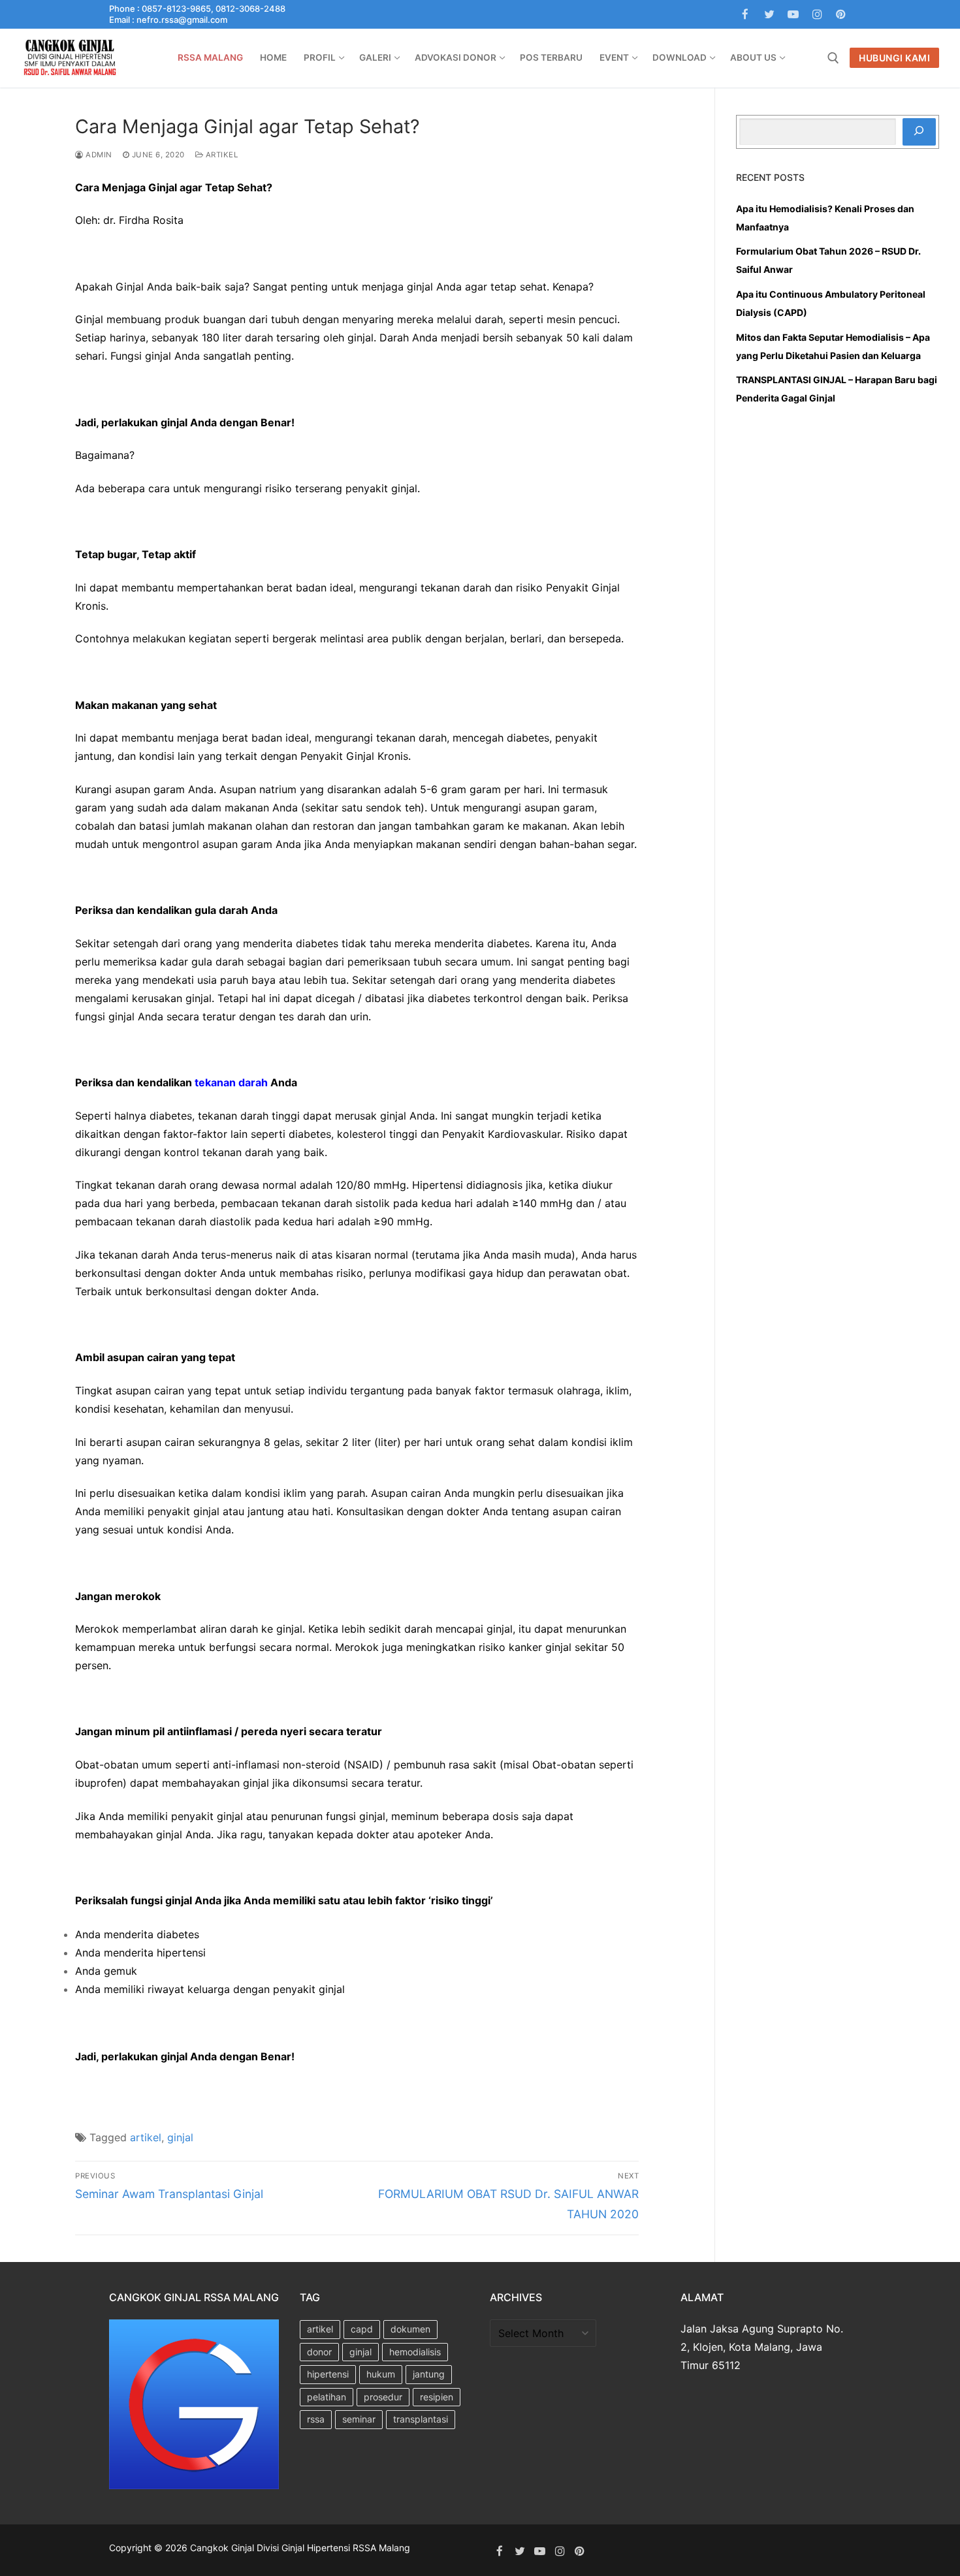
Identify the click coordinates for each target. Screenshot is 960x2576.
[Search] (919, 132)
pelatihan (327, 2397)
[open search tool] (833, 58)
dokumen (410, 2329)
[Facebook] (745, 15)
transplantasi (421, 2419)
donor (319, 2352)
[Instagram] (817, 15)
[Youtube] (793, 15)
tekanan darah (231, 1082)
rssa (316, 2419)
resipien (437, 2397)
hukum (381, 2374)
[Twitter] (770, 15)
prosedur (383, 2397)
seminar (359, 2419)
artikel (220, 155)
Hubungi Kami (894, 58)
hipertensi (328, 2374)
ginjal (180, 2137)
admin (98, 155)
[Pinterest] (841, 15)
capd (362, 2329)
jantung (429, 2374)
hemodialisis (415, 2352)
